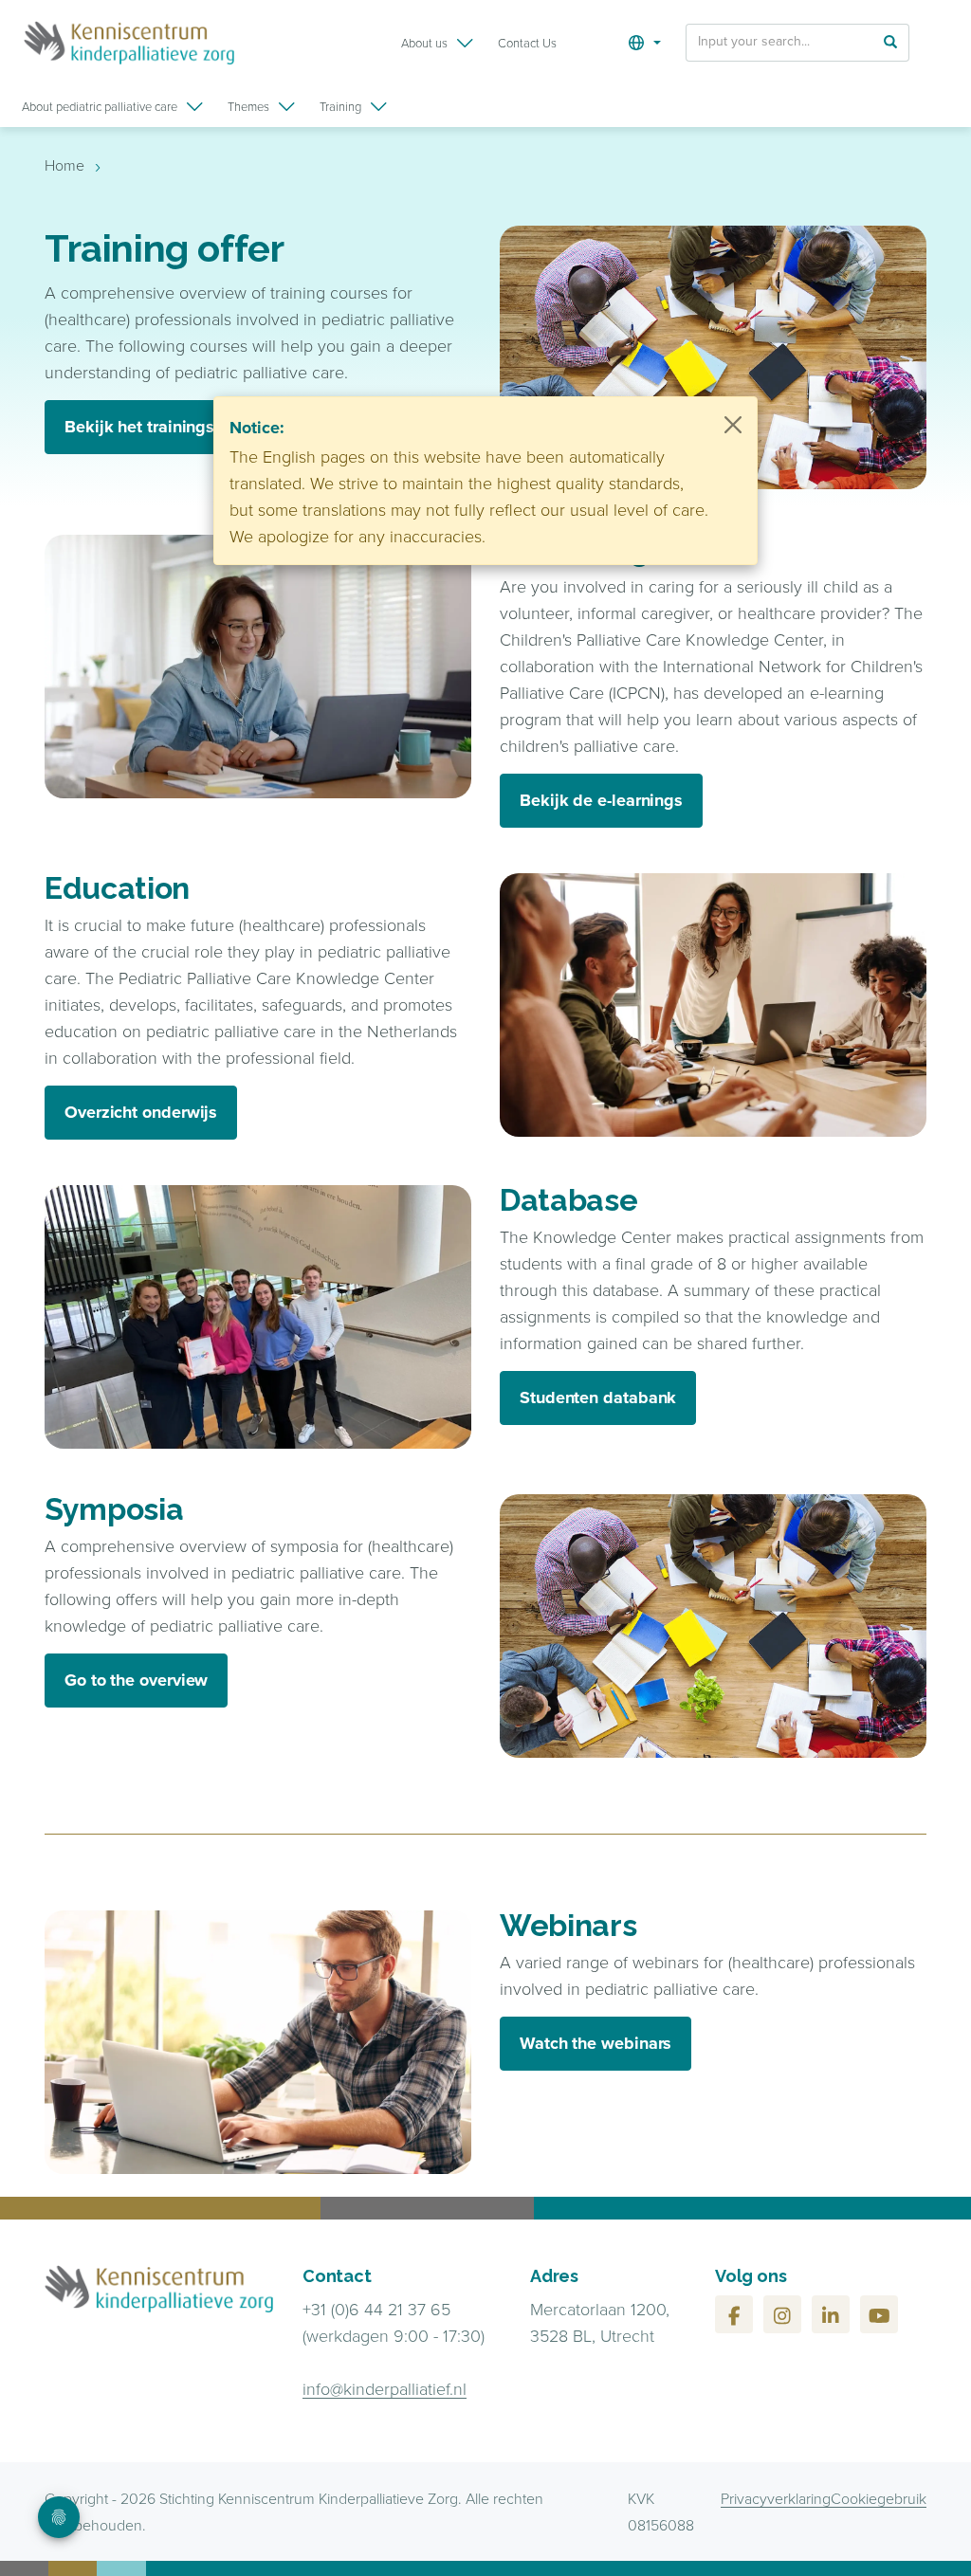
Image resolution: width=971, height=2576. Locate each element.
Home (64, 165)
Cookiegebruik (879, 2498)
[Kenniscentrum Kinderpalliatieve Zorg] (129, 43)
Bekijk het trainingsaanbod (169, 427)
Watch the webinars (595, 2043)
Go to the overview (136, 1680)
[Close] (733, 425)
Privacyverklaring (776, 2498)
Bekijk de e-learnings (601, 800)
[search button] (890, 41)
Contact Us (527, 43)
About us (424, 43)
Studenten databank (598, 1398)
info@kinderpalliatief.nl (385, 2388)
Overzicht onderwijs (141, 1112)
